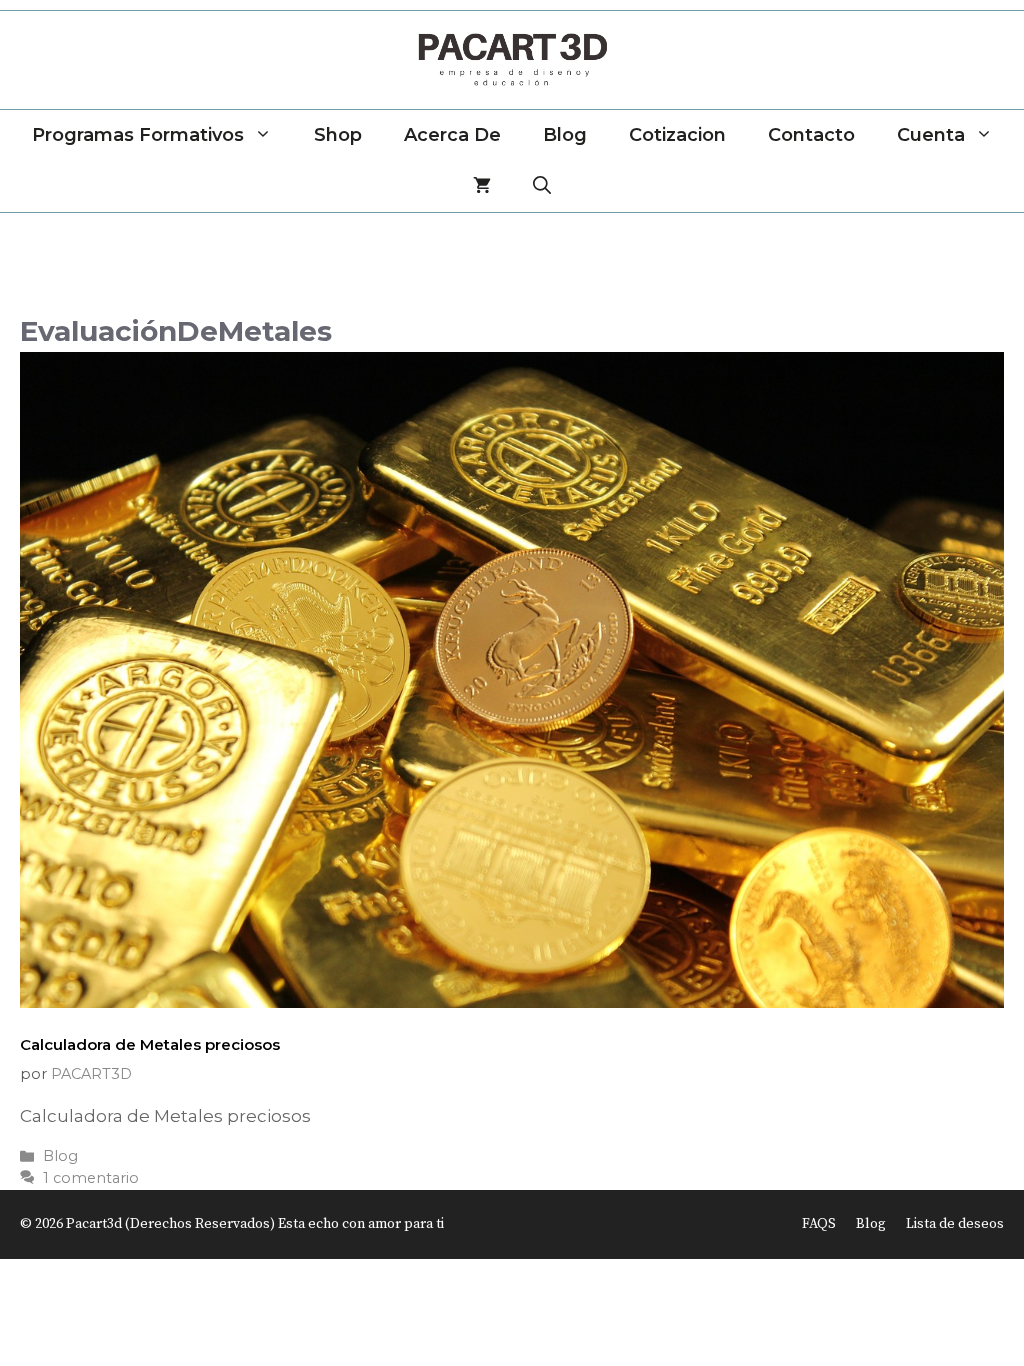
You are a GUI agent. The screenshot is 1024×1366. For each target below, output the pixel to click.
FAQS (819, 1224)
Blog (565, 135)
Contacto (811, 135)
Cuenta (931, 135)
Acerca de (452, 135)
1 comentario (91, 1178)
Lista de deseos (955, 1224)
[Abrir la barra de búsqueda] (542, 186)
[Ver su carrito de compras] (482, 186)
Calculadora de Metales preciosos (150, 1044)
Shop (338, 135)
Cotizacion (677, 135)
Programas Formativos (138, 135)
